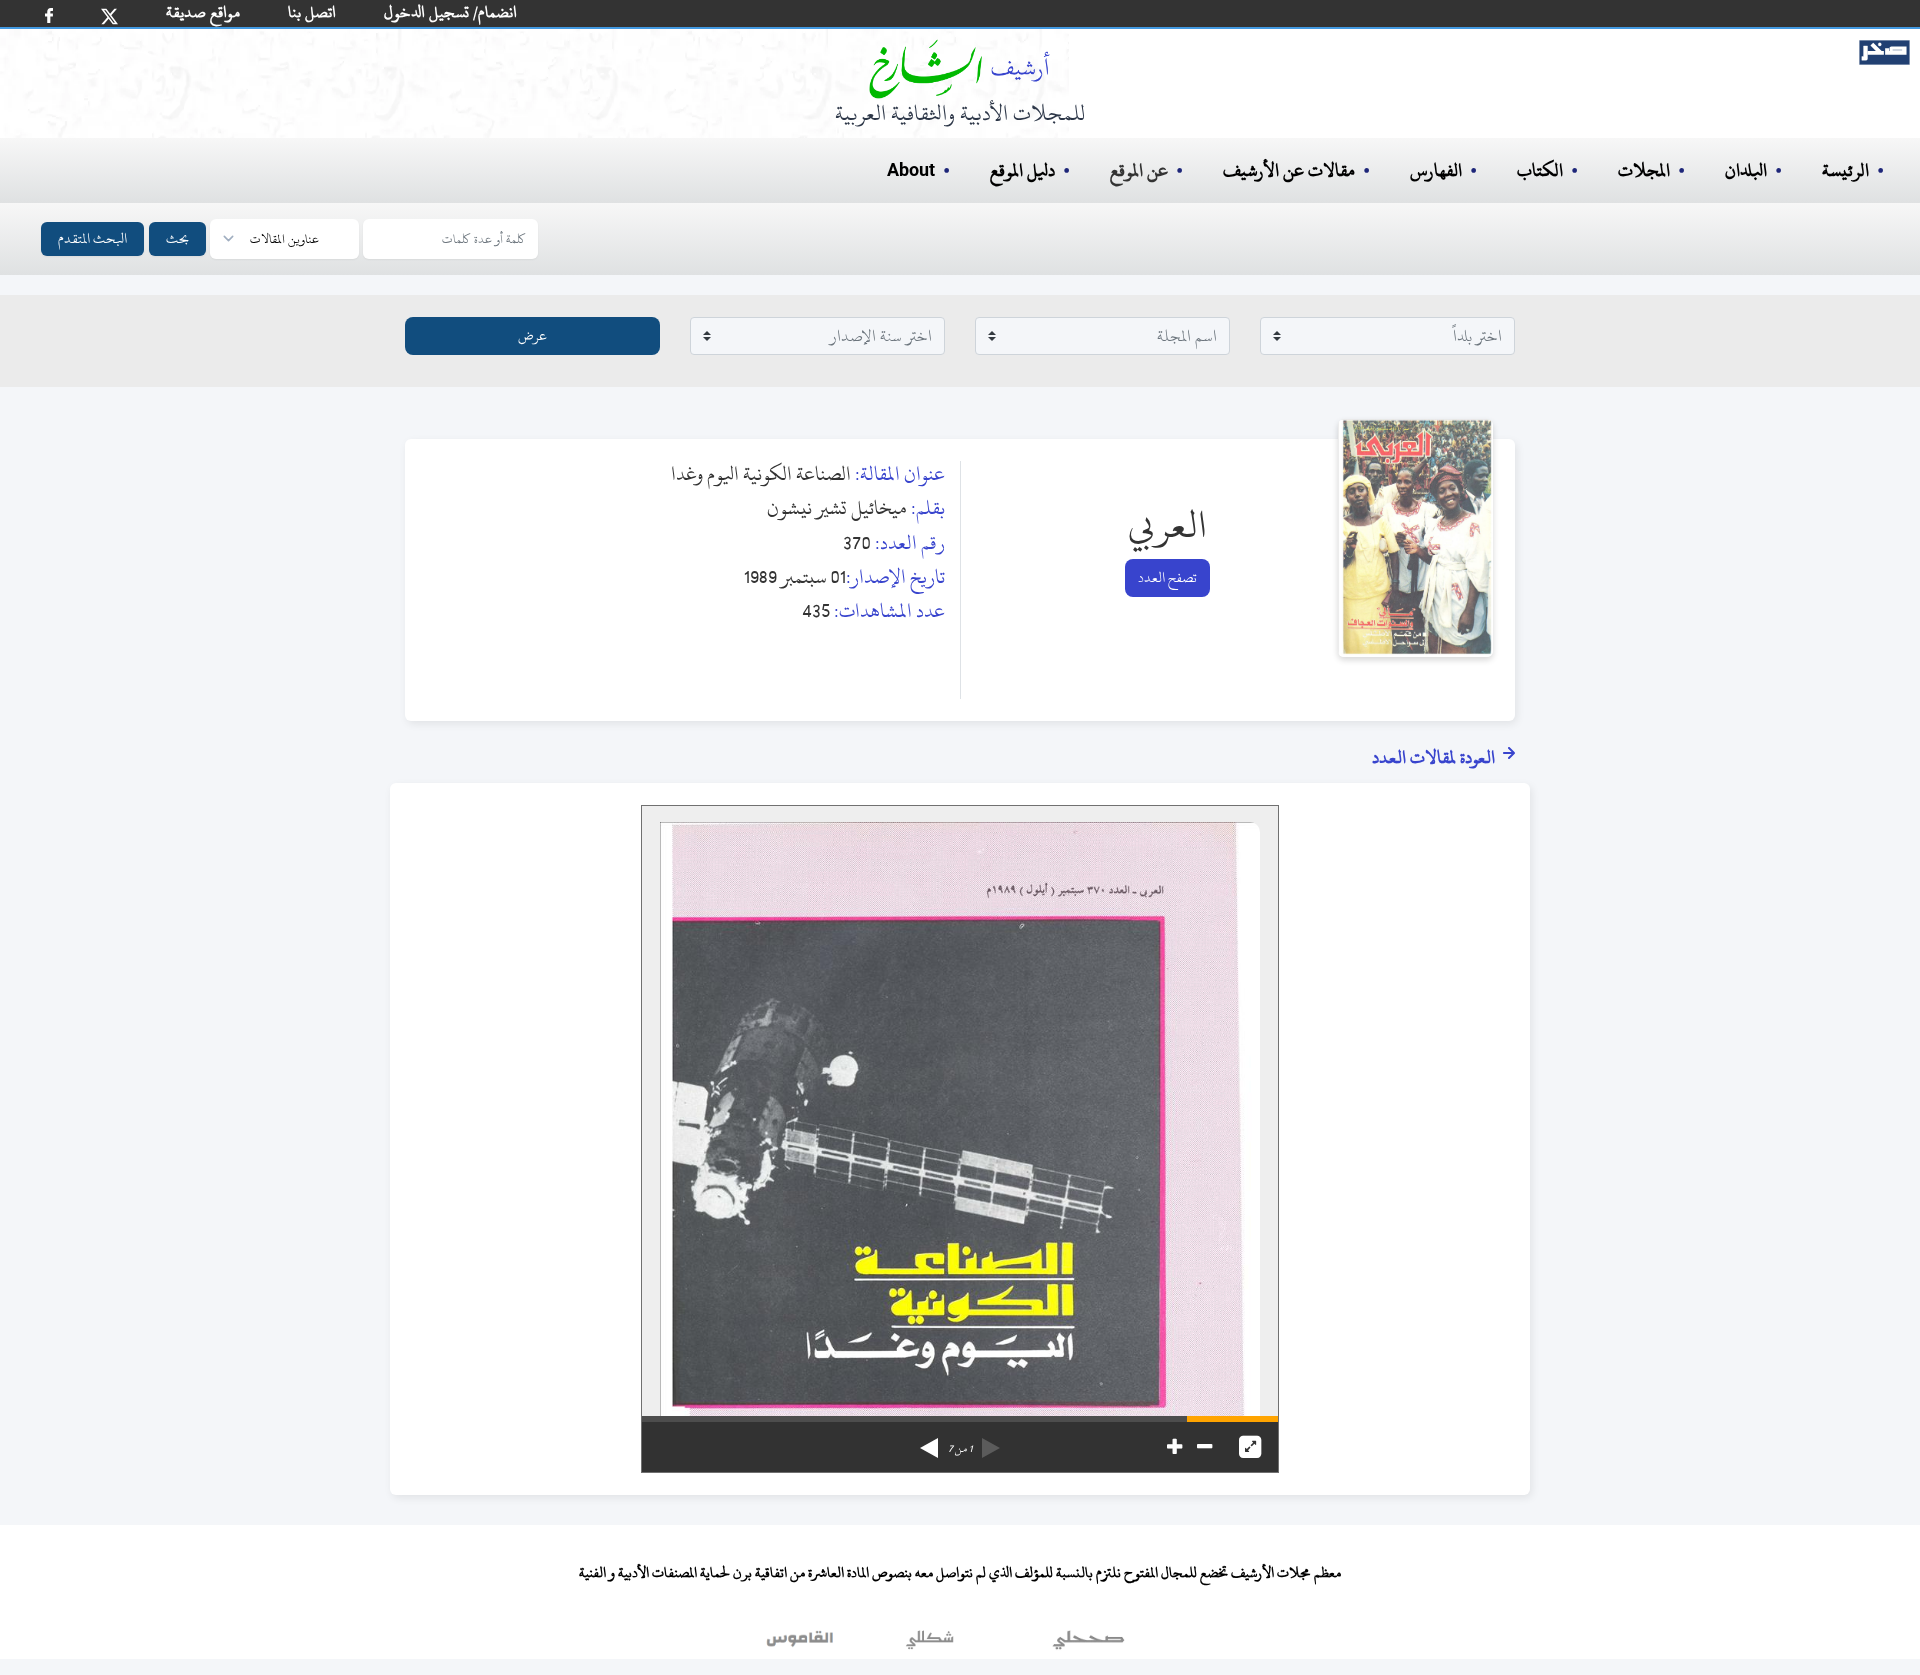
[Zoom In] (1174, 1447)
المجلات (1644, 170)
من (960, 1449)
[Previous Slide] (991, 1441)
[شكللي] (930, 1644)
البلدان (1746, 170)
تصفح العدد (1167, 577)
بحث (177, 238)
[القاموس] (802, 1644)
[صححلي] (1088, 1644)
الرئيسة (1845, 170)
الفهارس (1436, 170)
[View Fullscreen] (1250, 1447)
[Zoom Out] (1204, 1447)
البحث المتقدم (92, 238)
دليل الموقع (1022, 170)
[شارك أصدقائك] (49, 15)
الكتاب (1540, 170)
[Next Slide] (929, 1441)
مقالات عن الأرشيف (1289, 170)
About (911, 171)
